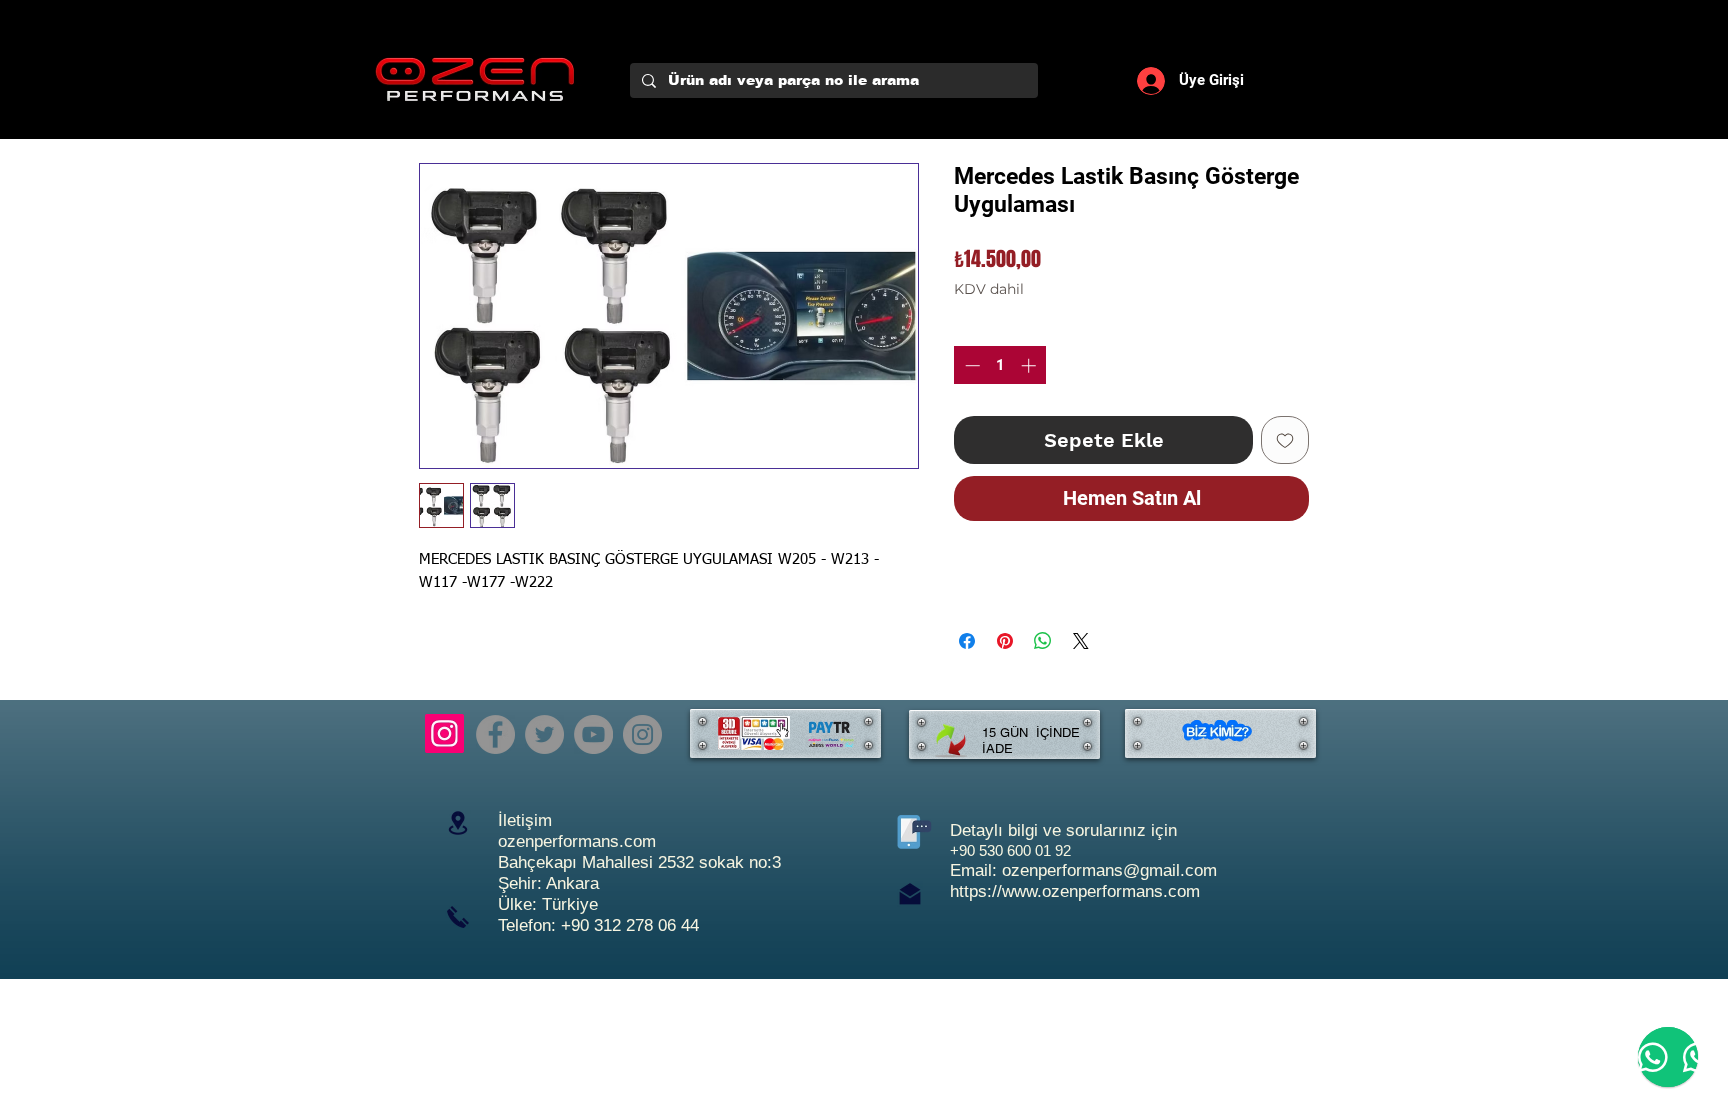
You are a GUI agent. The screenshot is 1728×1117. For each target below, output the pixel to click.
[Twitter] (544, 734)
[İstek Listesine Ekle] (1285, 440)
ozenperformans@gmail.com (1109, 870)
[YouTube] (593, 734)
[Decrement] (970, 365)
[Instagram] (444, 733)
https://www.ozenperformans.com (1075, 891)
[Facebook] (495, 734)
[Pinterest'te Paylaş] (1005, 641)
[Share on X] (1081, 641)
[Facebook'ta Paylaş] (967, 641)
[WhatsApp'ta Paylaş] (1043, 641)
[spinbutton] (1000, 365)
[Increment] (1030, 365)
